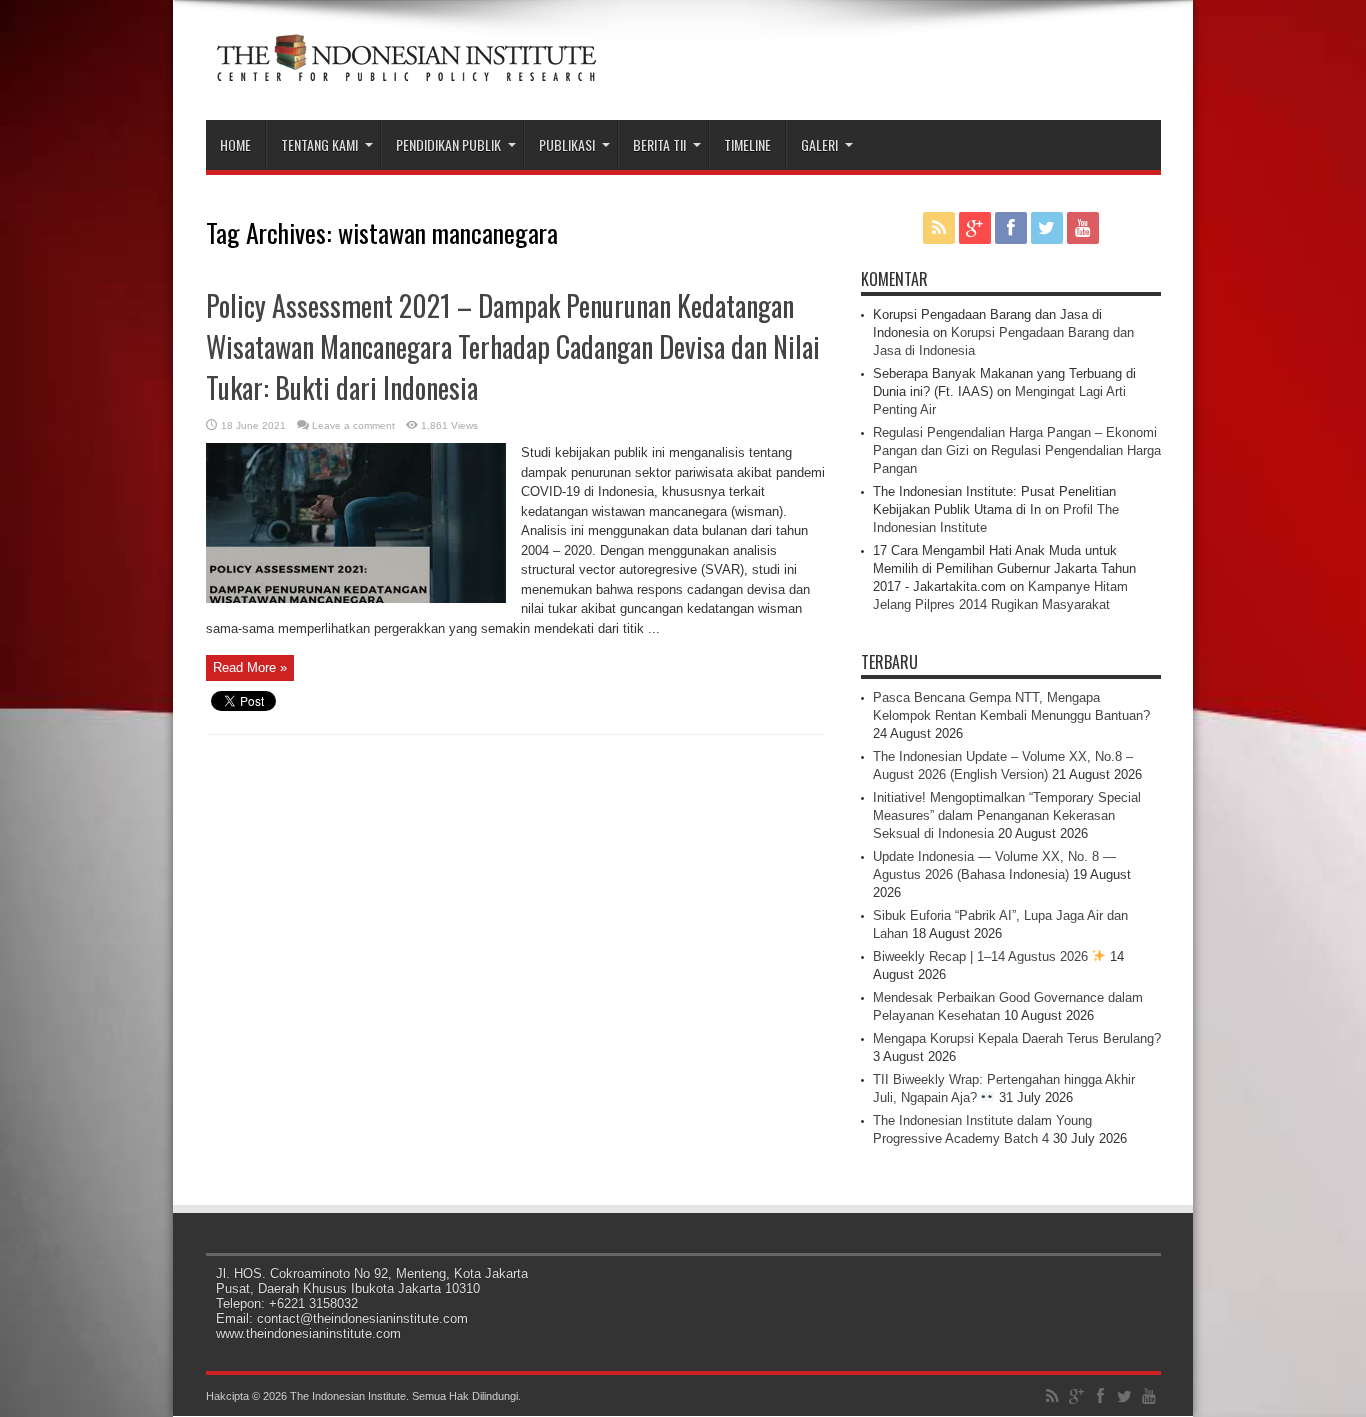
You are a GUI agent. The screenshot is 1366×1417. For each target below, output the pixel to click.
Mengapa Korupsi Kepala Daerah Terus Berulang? (1017, 1038)
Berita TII (659, 144)
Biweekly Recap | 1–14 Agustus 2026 (982, 956)
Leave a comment (353, 425)
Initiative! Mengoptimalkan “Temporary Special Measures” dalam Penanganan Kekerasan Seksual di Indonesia (1007, 815)
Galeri (819, 144)
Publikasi (567, 144)
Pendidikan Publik (448, 144)
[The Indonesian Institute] (406, 70)
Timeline (747, 144)
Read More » (250, 667)
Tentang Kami (319, 144)
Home (235, 144)
